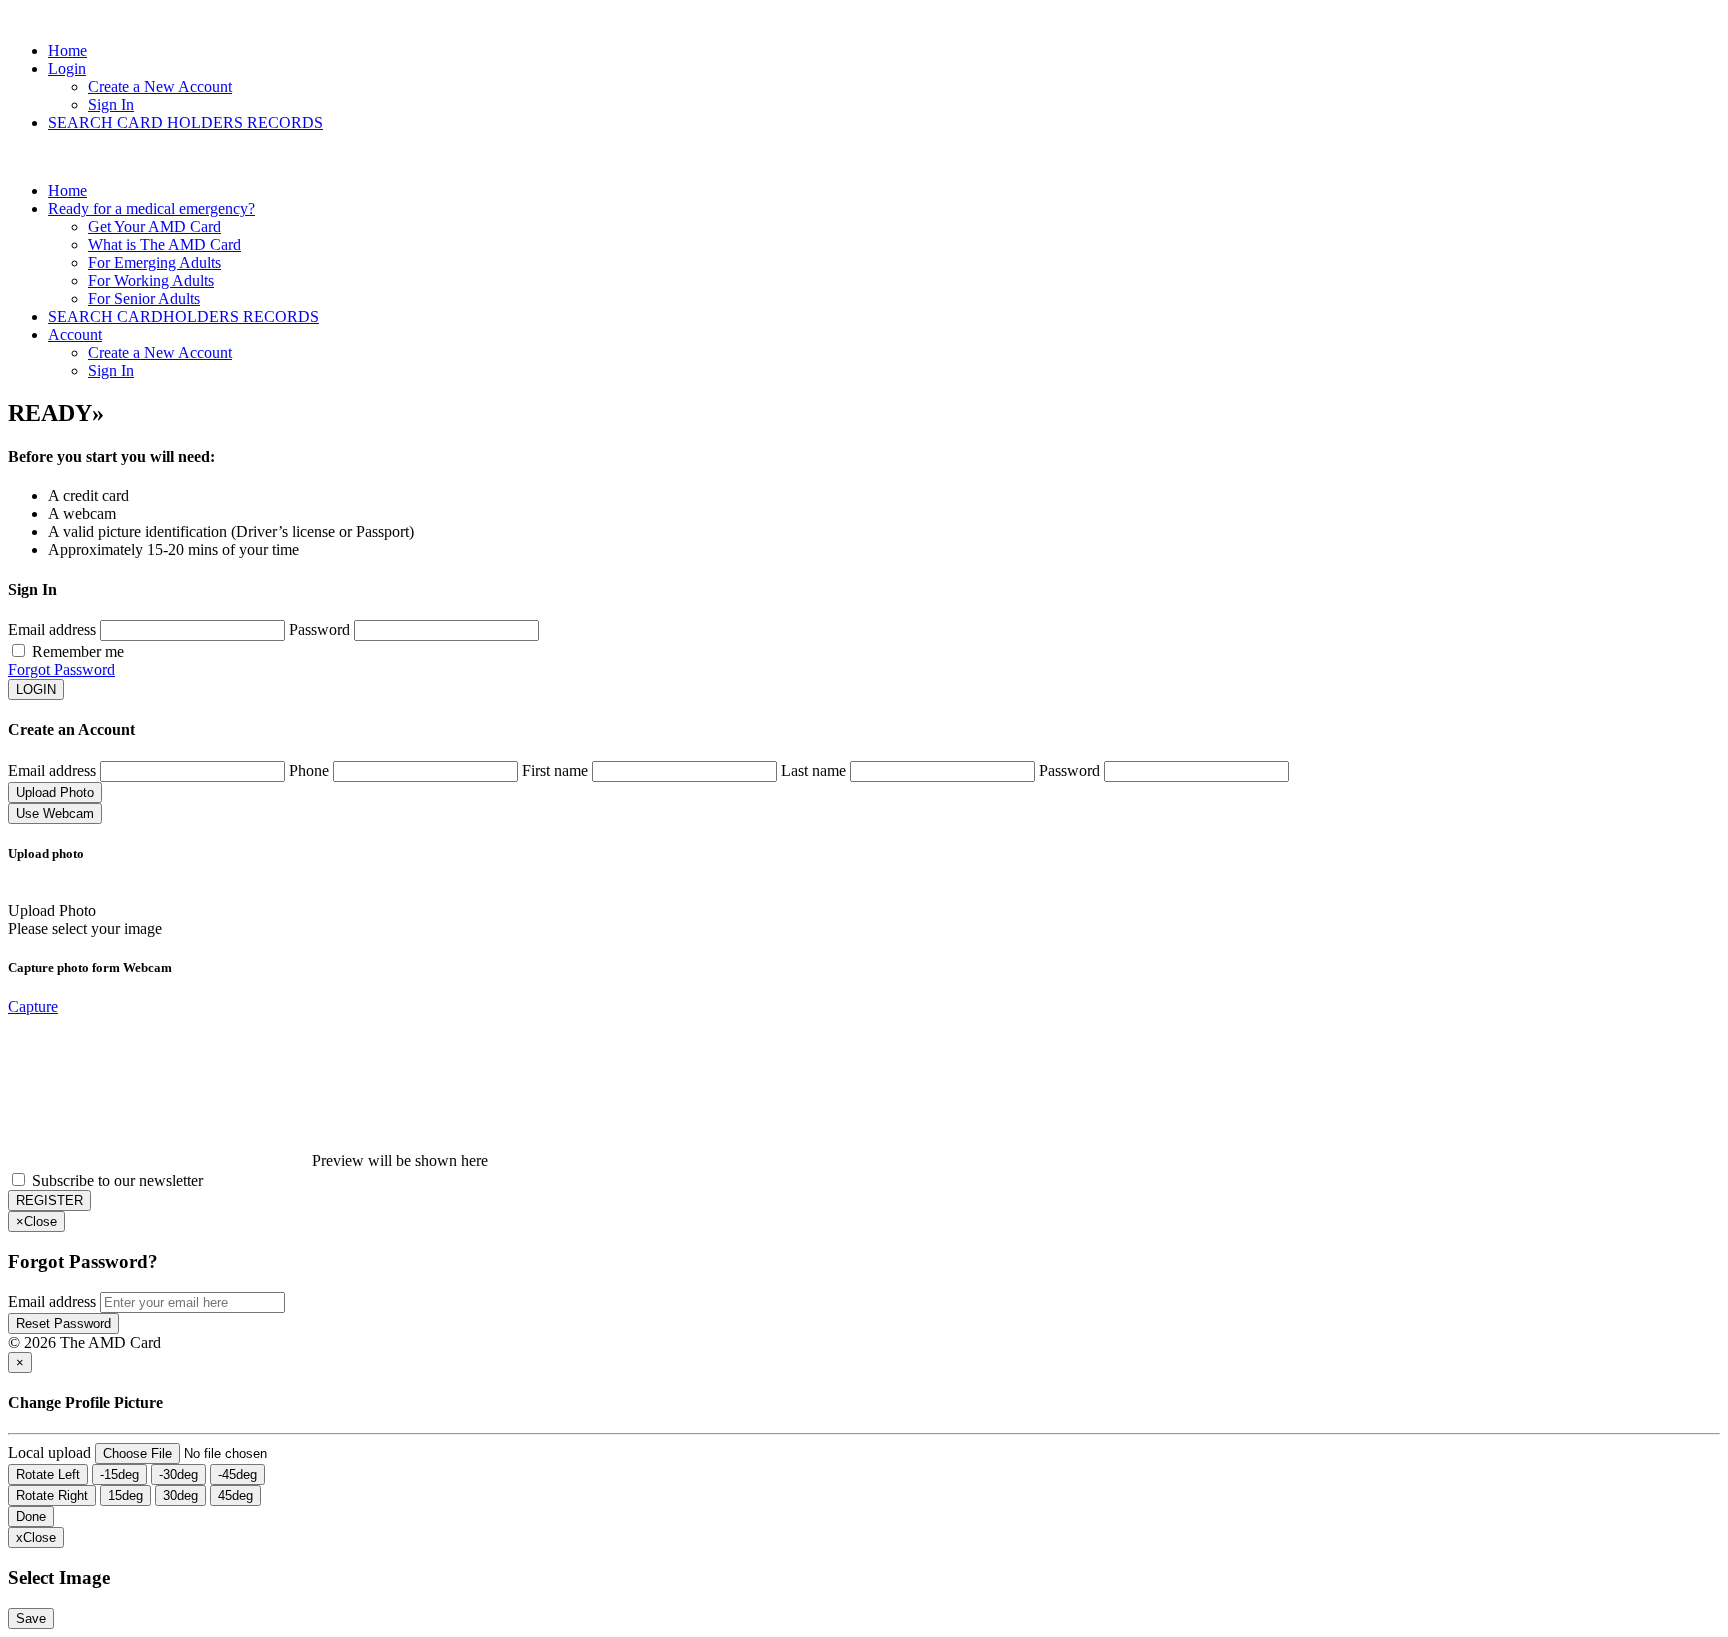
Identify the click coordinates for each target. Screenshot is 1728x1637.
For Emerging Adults (154, 262)
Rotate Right (52, 1495)
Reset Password (63, 1323)
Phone (309, 770)
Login (67, 68)
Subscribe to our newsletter (117, 1180)
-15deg (119, 1474)
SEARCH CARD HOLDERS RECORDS (185, 122)
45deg (235, 1495)
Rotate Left (48, 1474)
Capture (33, 1006)
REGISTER (49, 1200)
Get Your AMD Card (154, 226)
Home (67, 50)
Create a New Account (160, 86)
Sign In (111, 104)
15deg (125, 1495)
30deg (180, 1495)
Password (319, 629)
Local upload (49, 1452)
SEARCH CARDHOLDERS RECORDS (183, 316)
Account (75, 334)
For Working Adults (151, 280)
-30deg (178, 1474)
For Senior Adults (144, 298)
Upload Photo (55, 792)
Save (31, 1618)
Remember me (78, 651)
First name (555, 770)
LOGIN (36, 689)
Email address (54, 629)
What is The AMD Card (164, 244)
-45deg (237, 1474)
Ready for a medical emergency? (151, 208)
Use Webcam (55, 813)
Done (31, 1516)
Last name (813, 770)
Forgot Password (61, 669)
